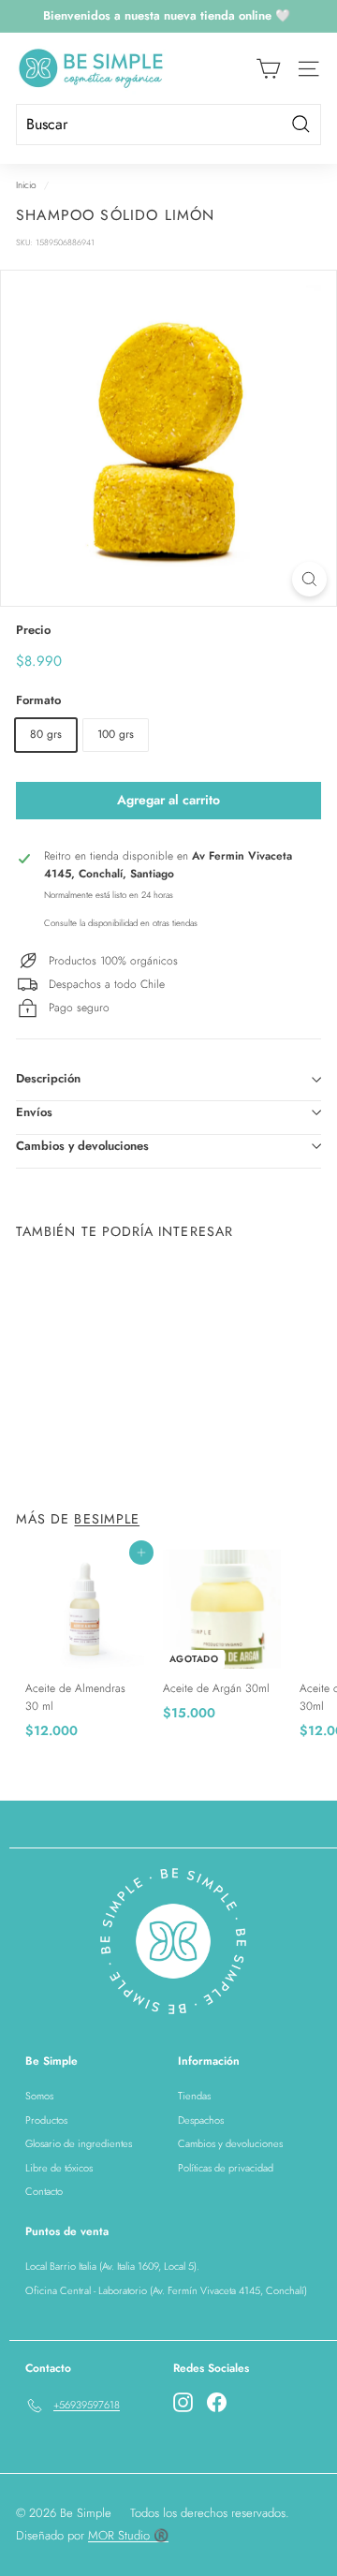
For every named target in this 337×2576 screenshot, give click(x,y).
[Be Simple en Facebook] (217, 2402)
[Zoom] (309, 579)
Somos (39, 2096)
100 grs (116, 734)
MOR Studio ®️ (128, 2535)
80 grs (46, 734)
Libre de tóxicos (59, 2168)
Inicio (26, 185)
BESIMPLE (107, 1519)
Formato (38, 700)
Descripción (48, 1078)
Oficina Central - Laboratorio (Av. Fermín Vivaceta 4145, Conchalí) (166, 2290)
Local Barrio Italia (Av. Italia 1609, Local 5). (112, 2266)
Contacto (44, 2191)
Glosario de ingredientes (79, 2143)
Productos (46, 2120)
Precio (33, 630)
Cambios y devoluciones (82, 1146)
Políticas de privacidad (226, 2168)
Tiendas (194, 2096)
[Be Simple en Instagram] (183, 2402)
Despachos (201, 2120)
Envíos (34, 1112)
